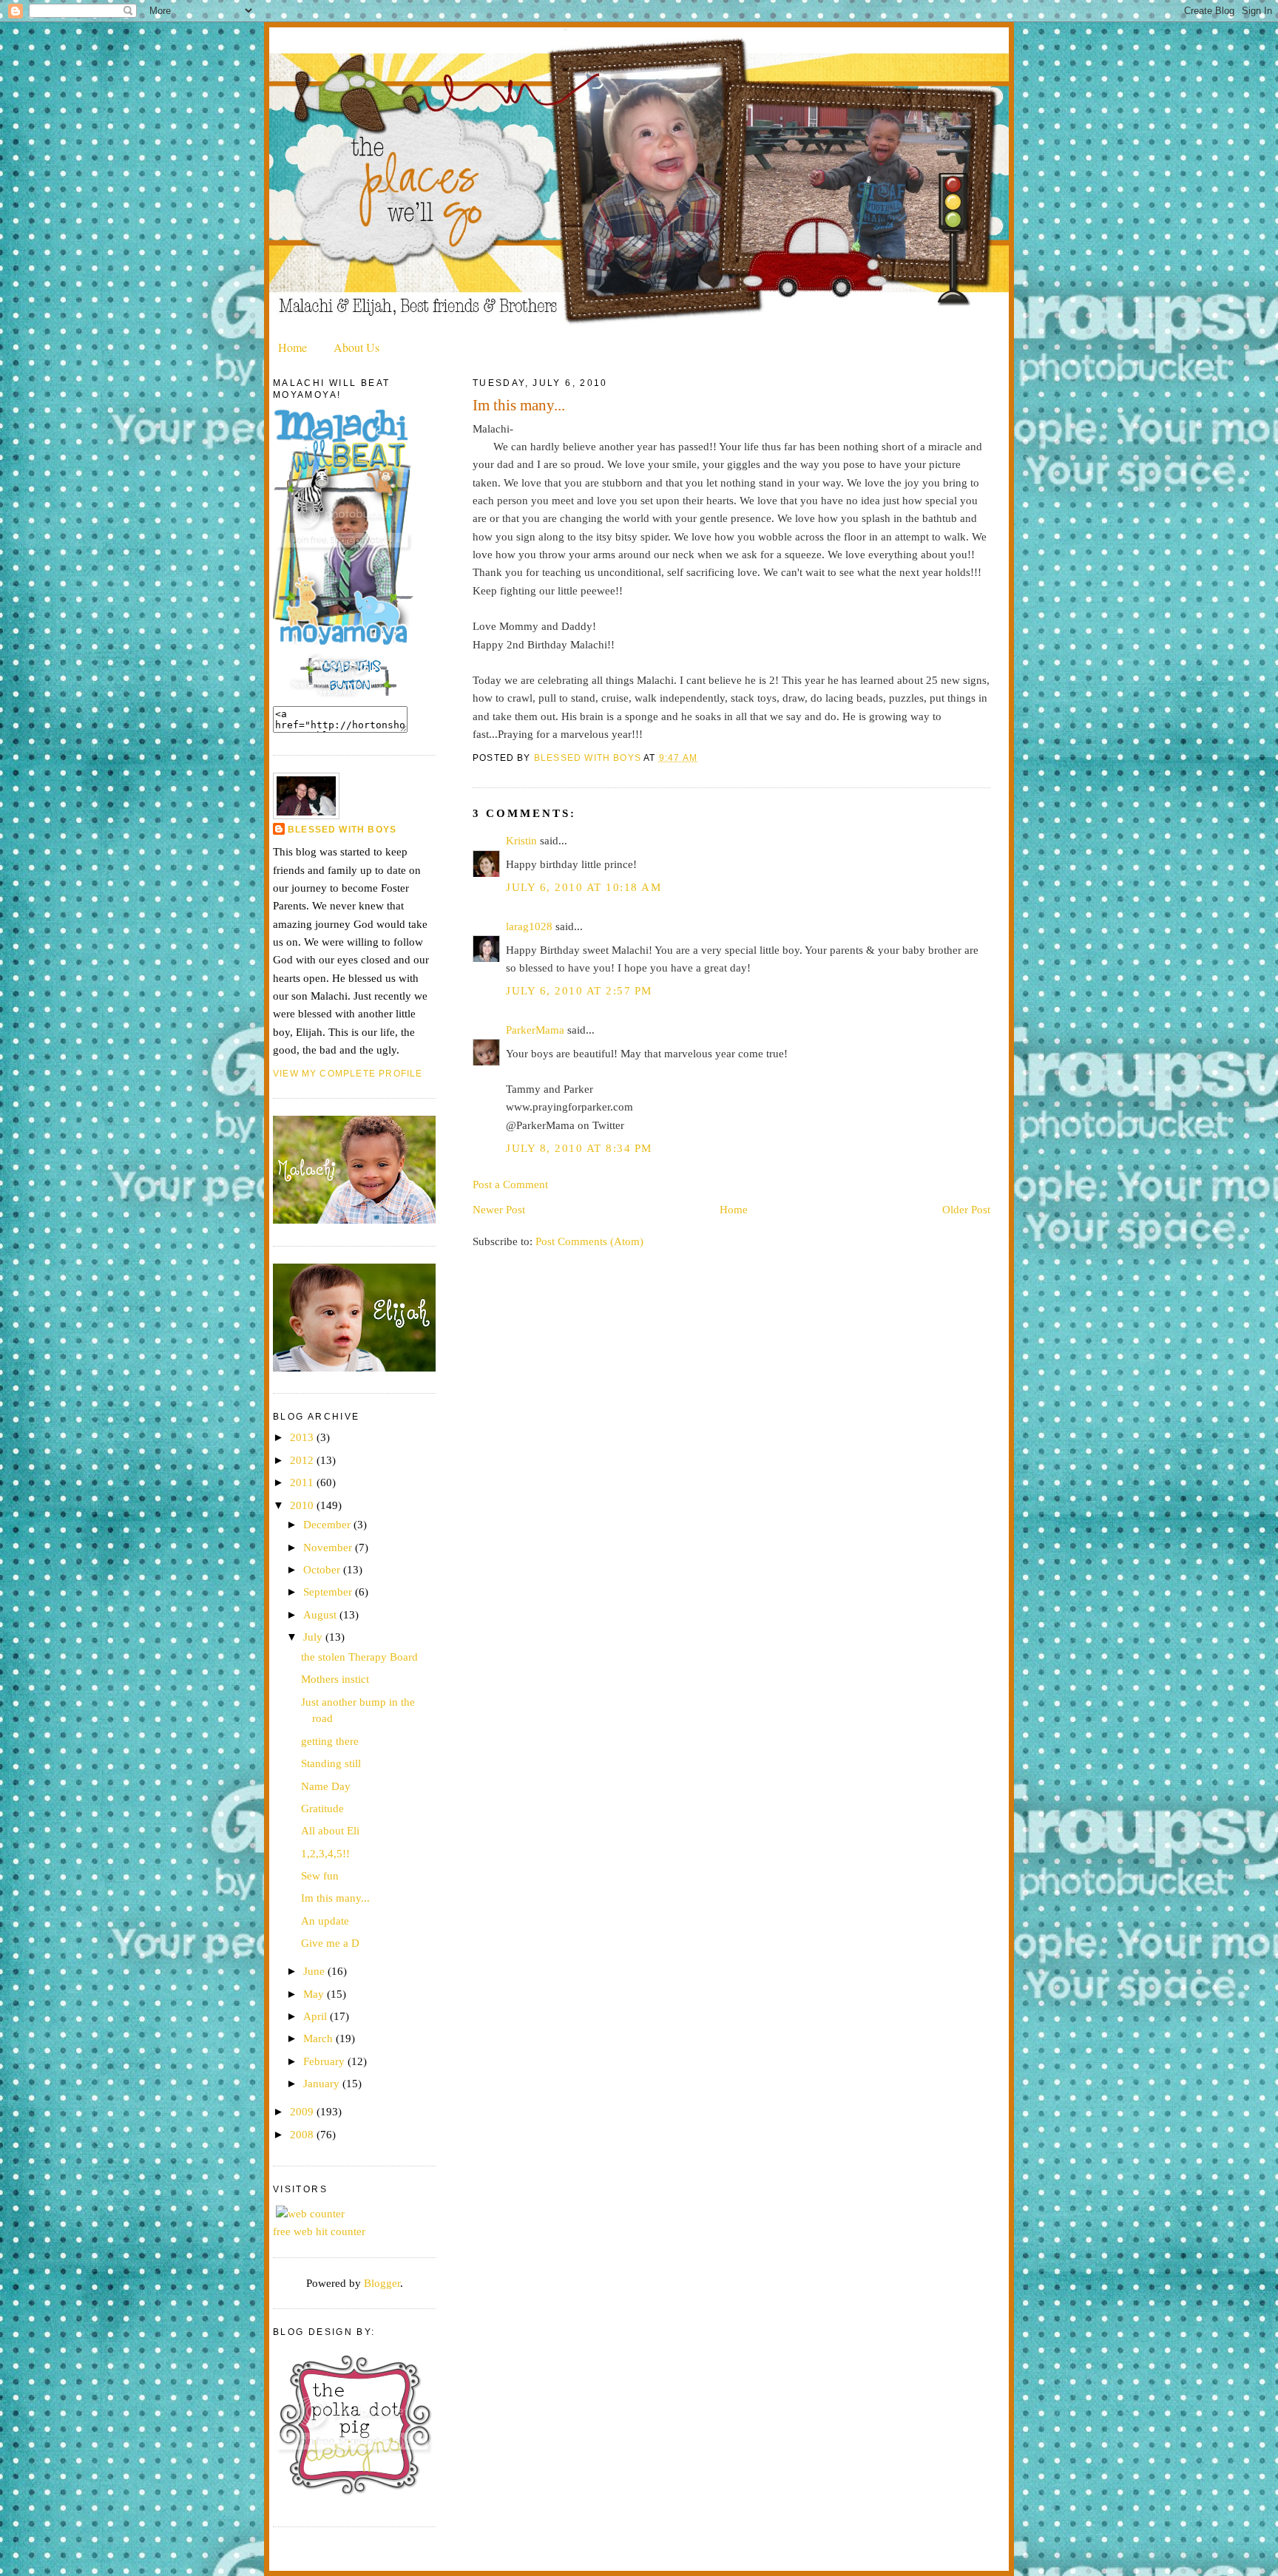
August (321, 1614)
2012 (303, 1460)
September (329, 1592)
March (319, 2038)
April (317, 2016)
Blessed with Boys (342, 830)
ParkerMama (535, 1030)
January (323, 2083)
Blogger (382, 2283)
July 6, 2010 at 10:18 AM (584, 887)
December (328, 1524)
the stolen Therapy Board (359, 1657)
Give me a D (330, 1943)
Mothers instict (335, 1679)
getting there (330, 1741)
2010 (303, 1505)
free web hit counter (319, 2231)
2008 (303, 2134)
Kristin (521, 840)
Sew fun (320, 1875)
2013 (303, 1437)
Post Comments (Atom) (589, 1241)
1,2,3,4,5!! (325, 1853)
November (329, 1547)
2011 (303, 1482)
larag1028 (529, 926)
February (325, 2061)
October (323, 1569)
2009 (303, 2111)
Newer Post (499, 1209)
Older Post (966, 1209)
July (314, 1637)
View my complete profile (348, 1074)
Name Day (326, 1786)
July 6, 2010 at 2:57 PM (579, 990)
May (315, 1994)
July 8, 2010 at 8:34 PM (579, 1148)
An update (325, 1921)
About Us (356, 347)
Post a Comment (510, 1184)
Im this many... (335, 1898)
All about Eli (330, 1830)
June (315, 1971)
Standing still (331, 1763)
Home (293, 347)
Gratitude (322, 1808)
